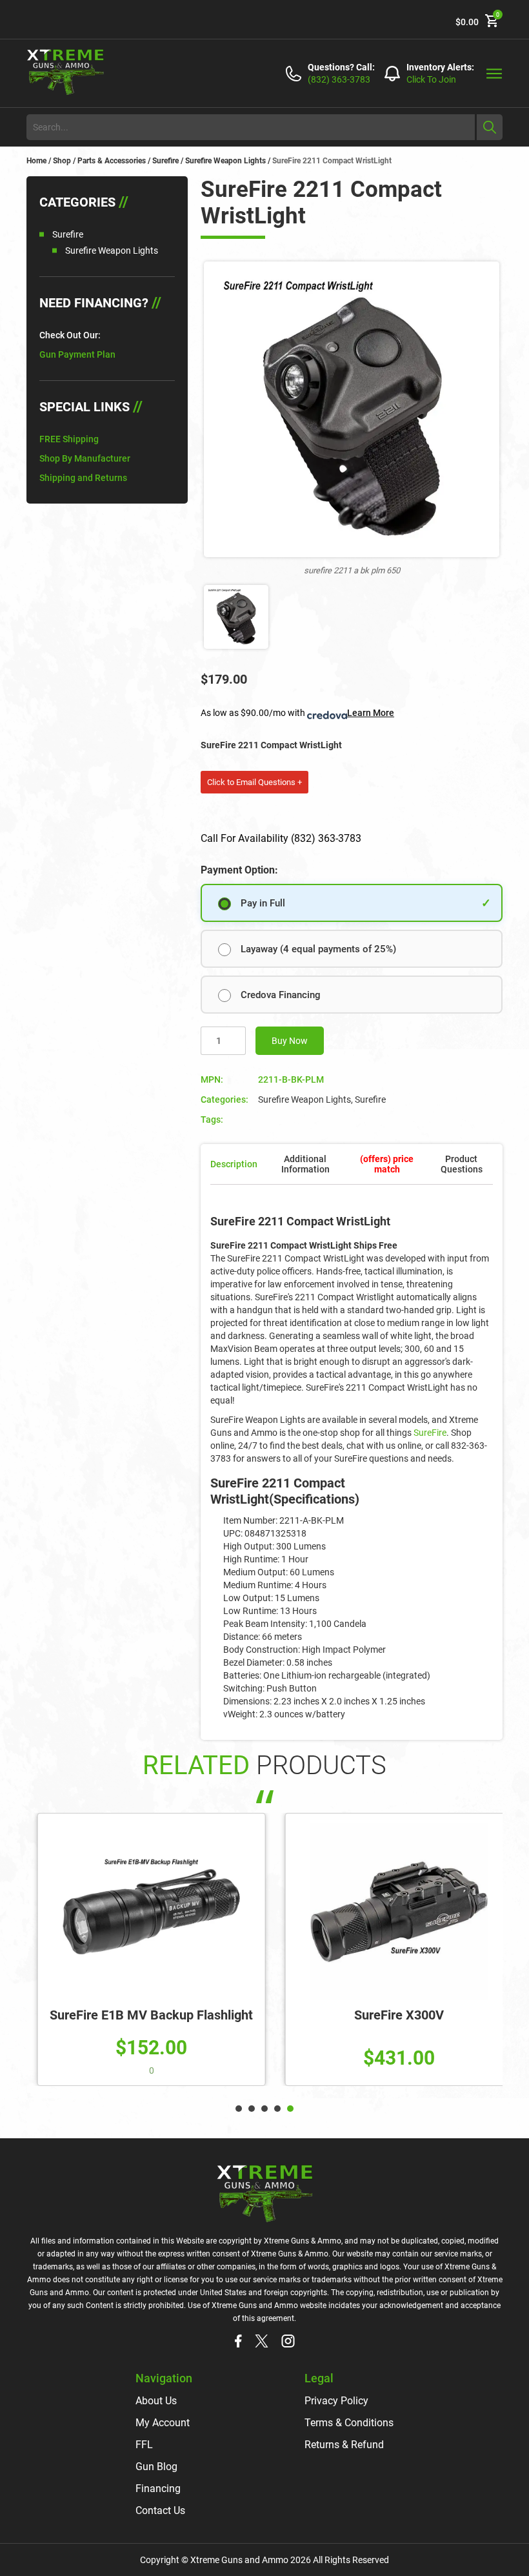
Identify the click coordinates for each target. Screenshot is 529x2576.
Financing (158, 2489)
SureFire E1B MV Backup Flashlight (141, 2015)
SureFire (430, 1433)
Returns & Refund (344, 2445)
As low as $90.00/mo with (297, 713)
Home (36, 161)
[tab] (387, 1164)
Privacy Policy (336, 2401)
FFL (144, 2445)
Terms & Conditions (349, 2423)
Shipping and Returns (83, 478)
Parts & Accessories (112, 161)
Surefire (165, 161)
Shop (62, 161)
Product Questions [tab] (462, 1164)
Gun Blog (156, 2467)
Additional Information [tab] (305, 1164)
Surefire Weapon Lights (225, 161)
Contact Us (160, 2510)
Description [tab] (234, 1164)
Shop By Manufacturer (85, 458)
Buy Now (290, 1041)
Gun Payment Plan (77, 354)
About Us (156, 2401)
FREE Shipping (69, 439)
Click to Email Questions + (255, 782)
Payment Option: (239, 870)
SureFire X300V (389, 2015)
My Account (163, 2423)
